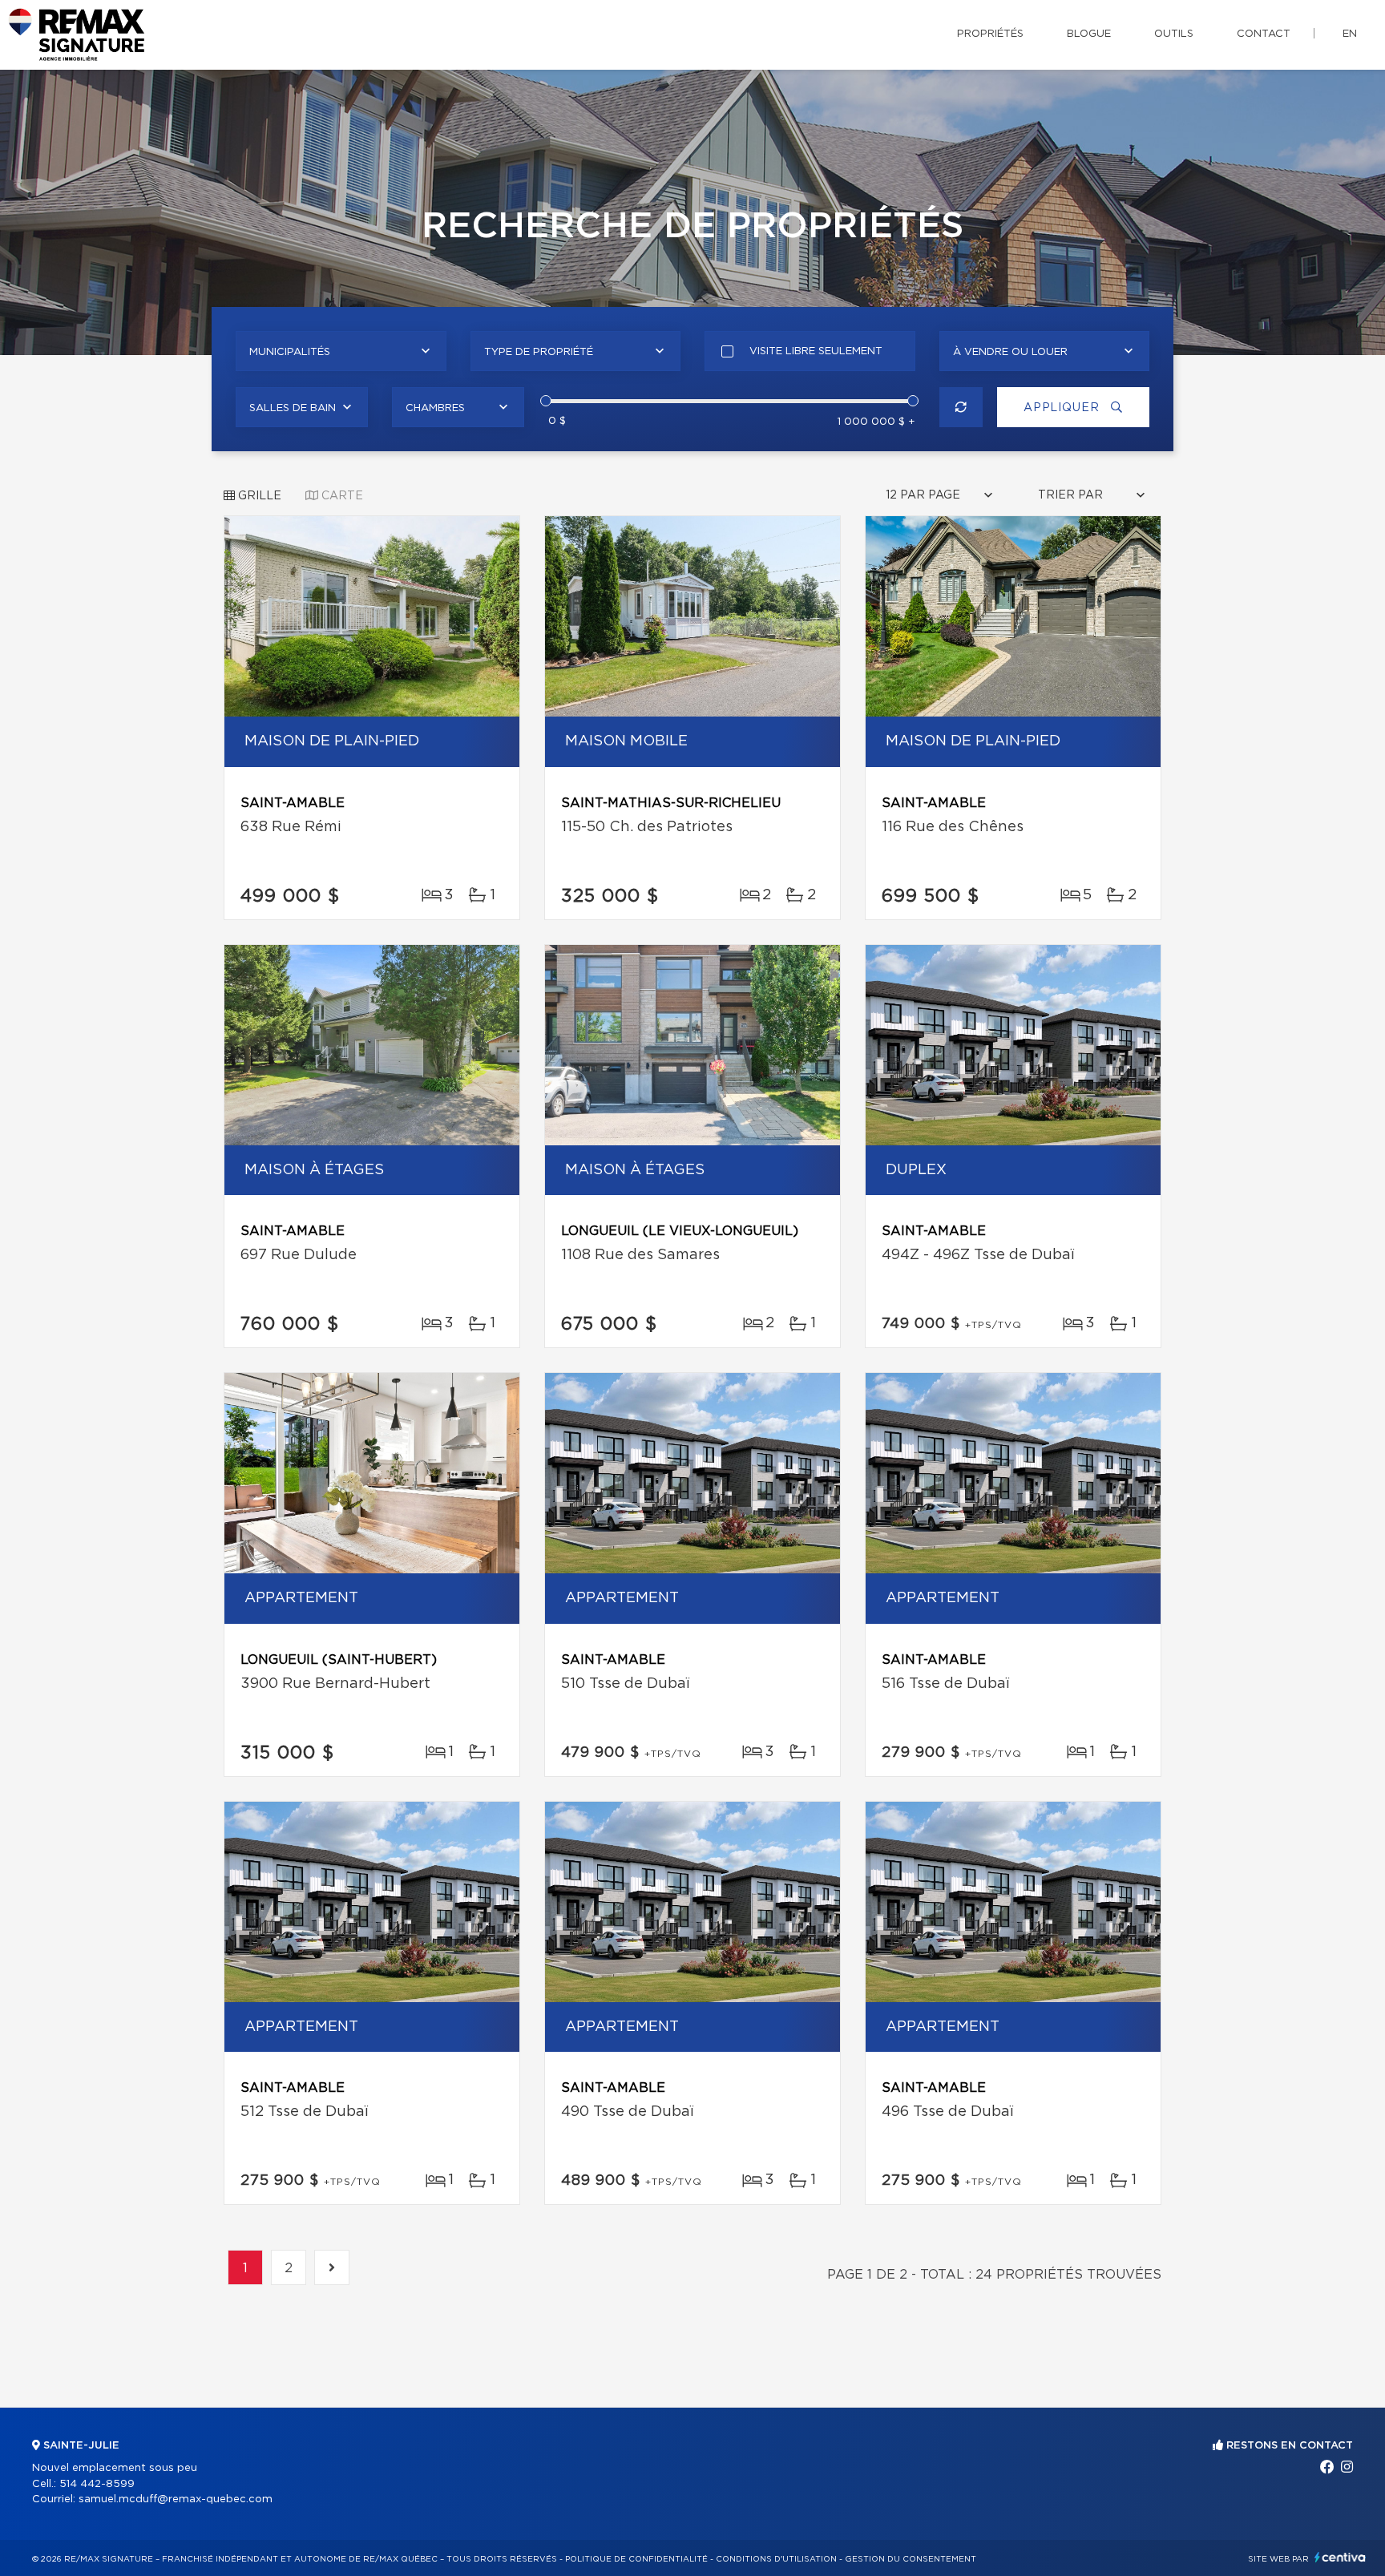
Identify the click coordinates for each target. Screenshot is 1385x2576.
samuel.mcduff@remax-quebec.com (176, 2499)
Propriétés (990, 34)
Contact (1264, 34)
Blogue (1089, 34)
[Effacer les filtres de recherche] (961, 407)
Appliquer (1063, 408)
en (1350, 34)
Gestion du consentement (911, 2559)
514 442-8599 (97, 2484)
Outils (1174, 34)
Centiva (1340, 2557)
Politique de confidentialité (636, 2559)
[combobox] (341, 351)
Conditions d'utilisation (776, 2559)
